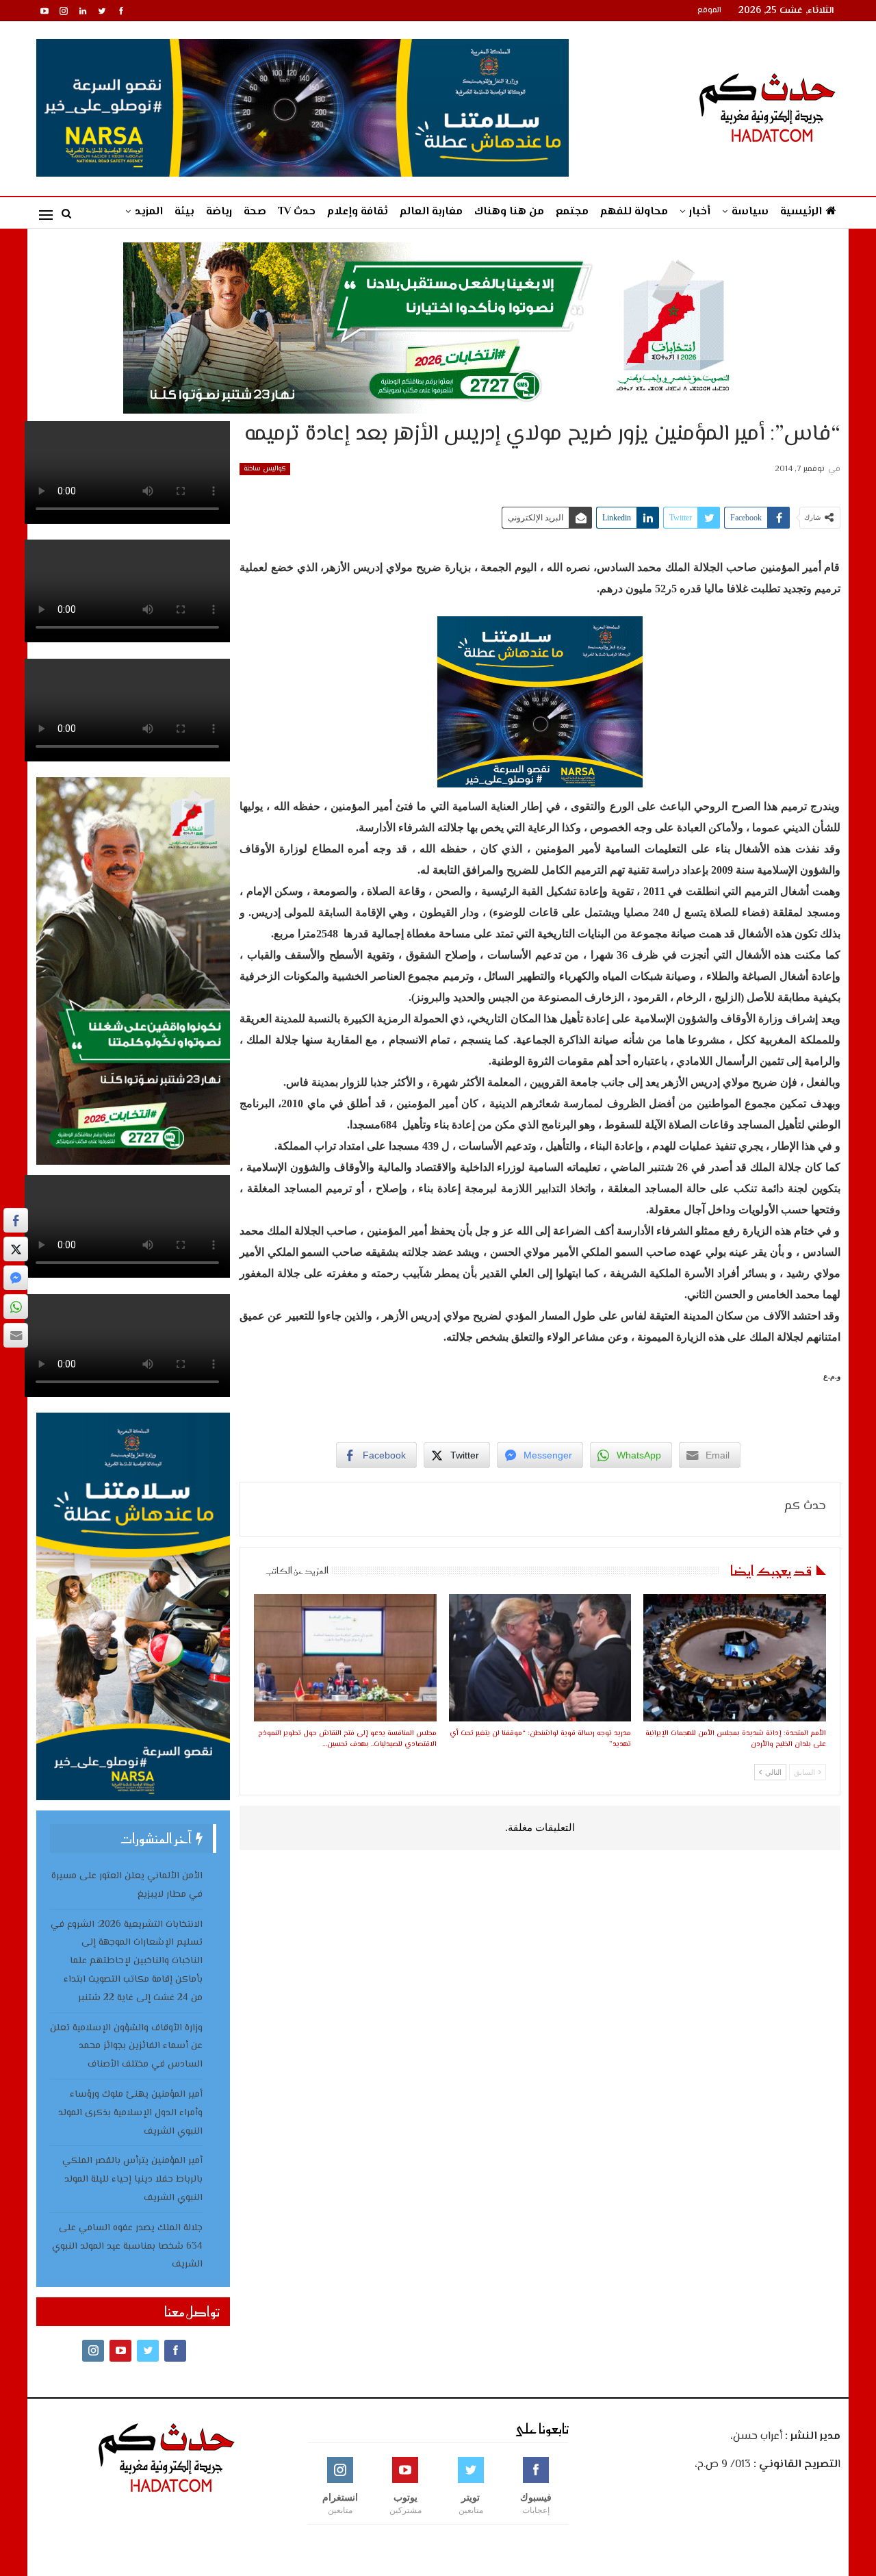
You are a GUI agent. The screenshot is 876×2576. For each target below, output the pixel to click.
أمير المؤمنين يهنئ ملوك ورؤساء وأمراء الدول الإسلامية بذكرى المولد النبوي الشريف (130, 2113)
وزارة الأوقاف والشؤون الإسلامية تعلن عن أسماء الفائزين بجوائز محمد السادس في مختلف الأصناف (126, 2047)
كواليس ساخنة (265, 469)
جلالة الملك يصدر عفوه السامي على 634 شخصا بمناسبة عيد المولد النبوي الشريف (127, 2247)
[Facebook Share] (16, 1220)
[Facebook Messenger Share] (16, 1278)
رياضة (219, 212)
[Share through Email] (16, 1335)
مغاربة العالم (431, 212)
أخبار (700, 212)
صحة (255, 212)
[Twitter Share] (16, 1249)
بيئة (184, 212)
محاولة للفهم (634, 212)
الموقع (709, 11)
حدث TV (297, 212)
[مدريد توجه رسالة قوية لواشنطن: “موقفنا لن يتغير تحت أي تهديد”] (540, 1658)
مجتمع (572, 212)
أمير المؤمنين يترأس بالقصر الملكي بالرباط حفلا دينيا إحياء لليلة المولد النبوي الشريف (132, 2180)
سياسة (750, 212)
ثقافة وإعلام (358, 212)
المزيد (149, 212)
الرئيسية (801, 212)
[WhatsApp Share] (16, 1306)
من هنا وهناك (509, 212)
